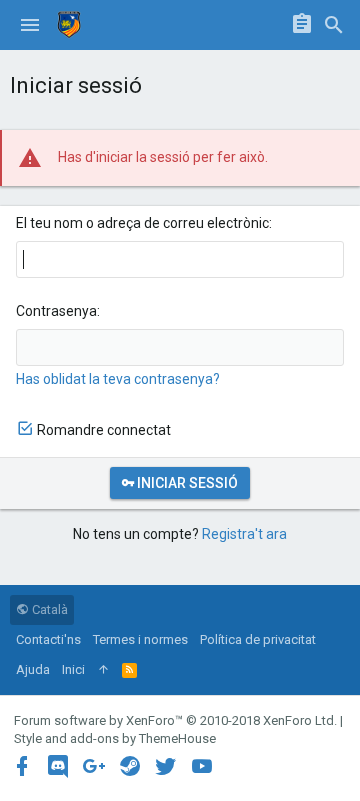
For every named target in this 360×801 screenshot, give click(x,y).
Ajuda (33, 669)
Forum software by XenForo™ (175, 720)
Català (48, 609)
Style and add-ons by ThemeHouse (115, 738)
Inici (73, 669)
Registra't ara (244, 534)
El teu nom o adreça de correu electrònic (142, 223)
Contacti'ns (48, 639)
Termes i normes (140, 639)
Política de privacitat (258, 639)
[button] (30, 25)
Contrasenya (56, 311)
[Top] (103, 670)
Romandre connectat (104, 430)
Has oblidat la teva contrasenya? (118, 379)
